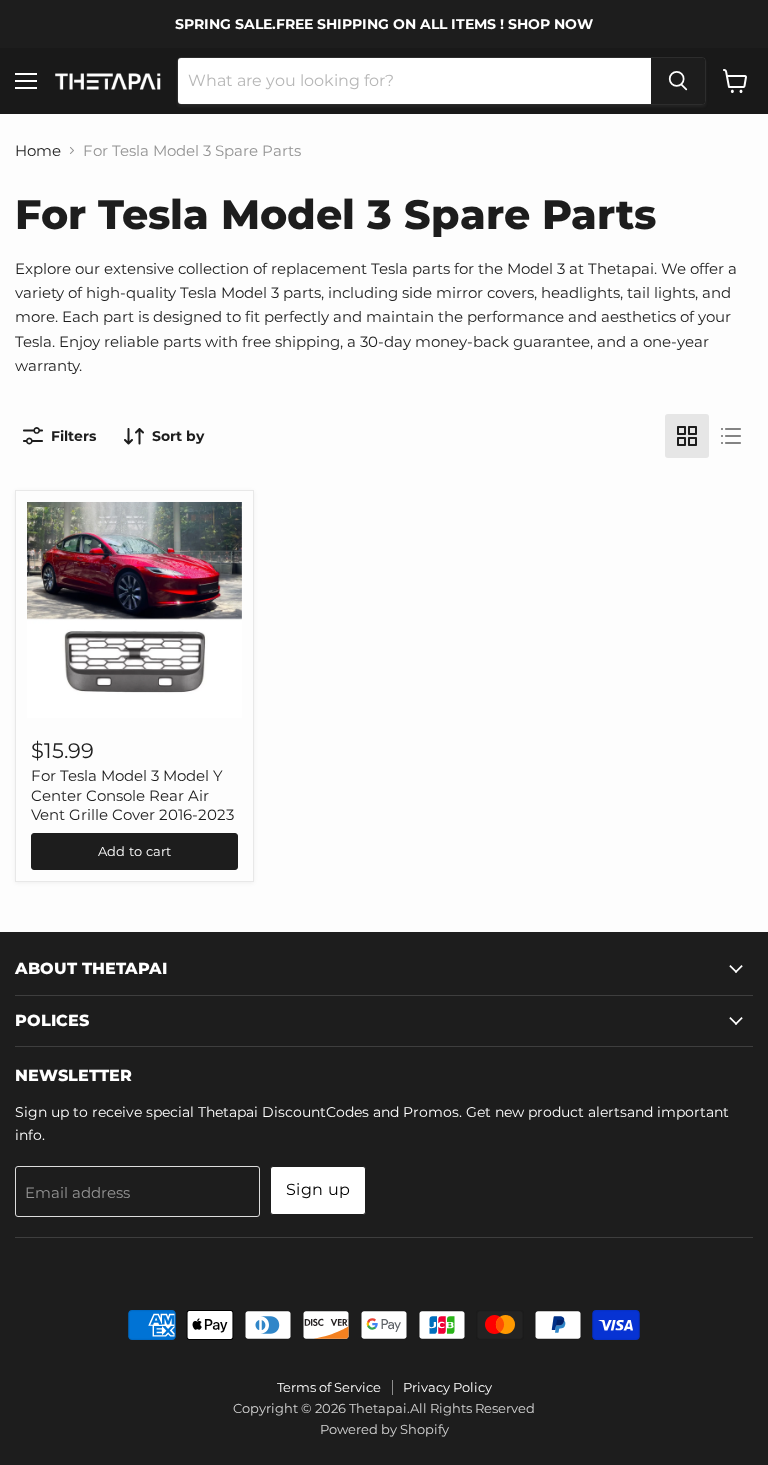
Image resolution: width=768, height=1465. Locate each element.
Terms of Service (329, 1387)
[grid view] (687, 436)
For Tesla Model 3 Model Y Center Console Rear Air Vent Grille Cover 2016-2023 (132, 795)
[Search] (678, 81)
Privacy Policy (447, 1387)
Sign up (318, 1189)
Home (38, 150)
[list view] (731, 436)
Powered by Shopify (384, 1429)
